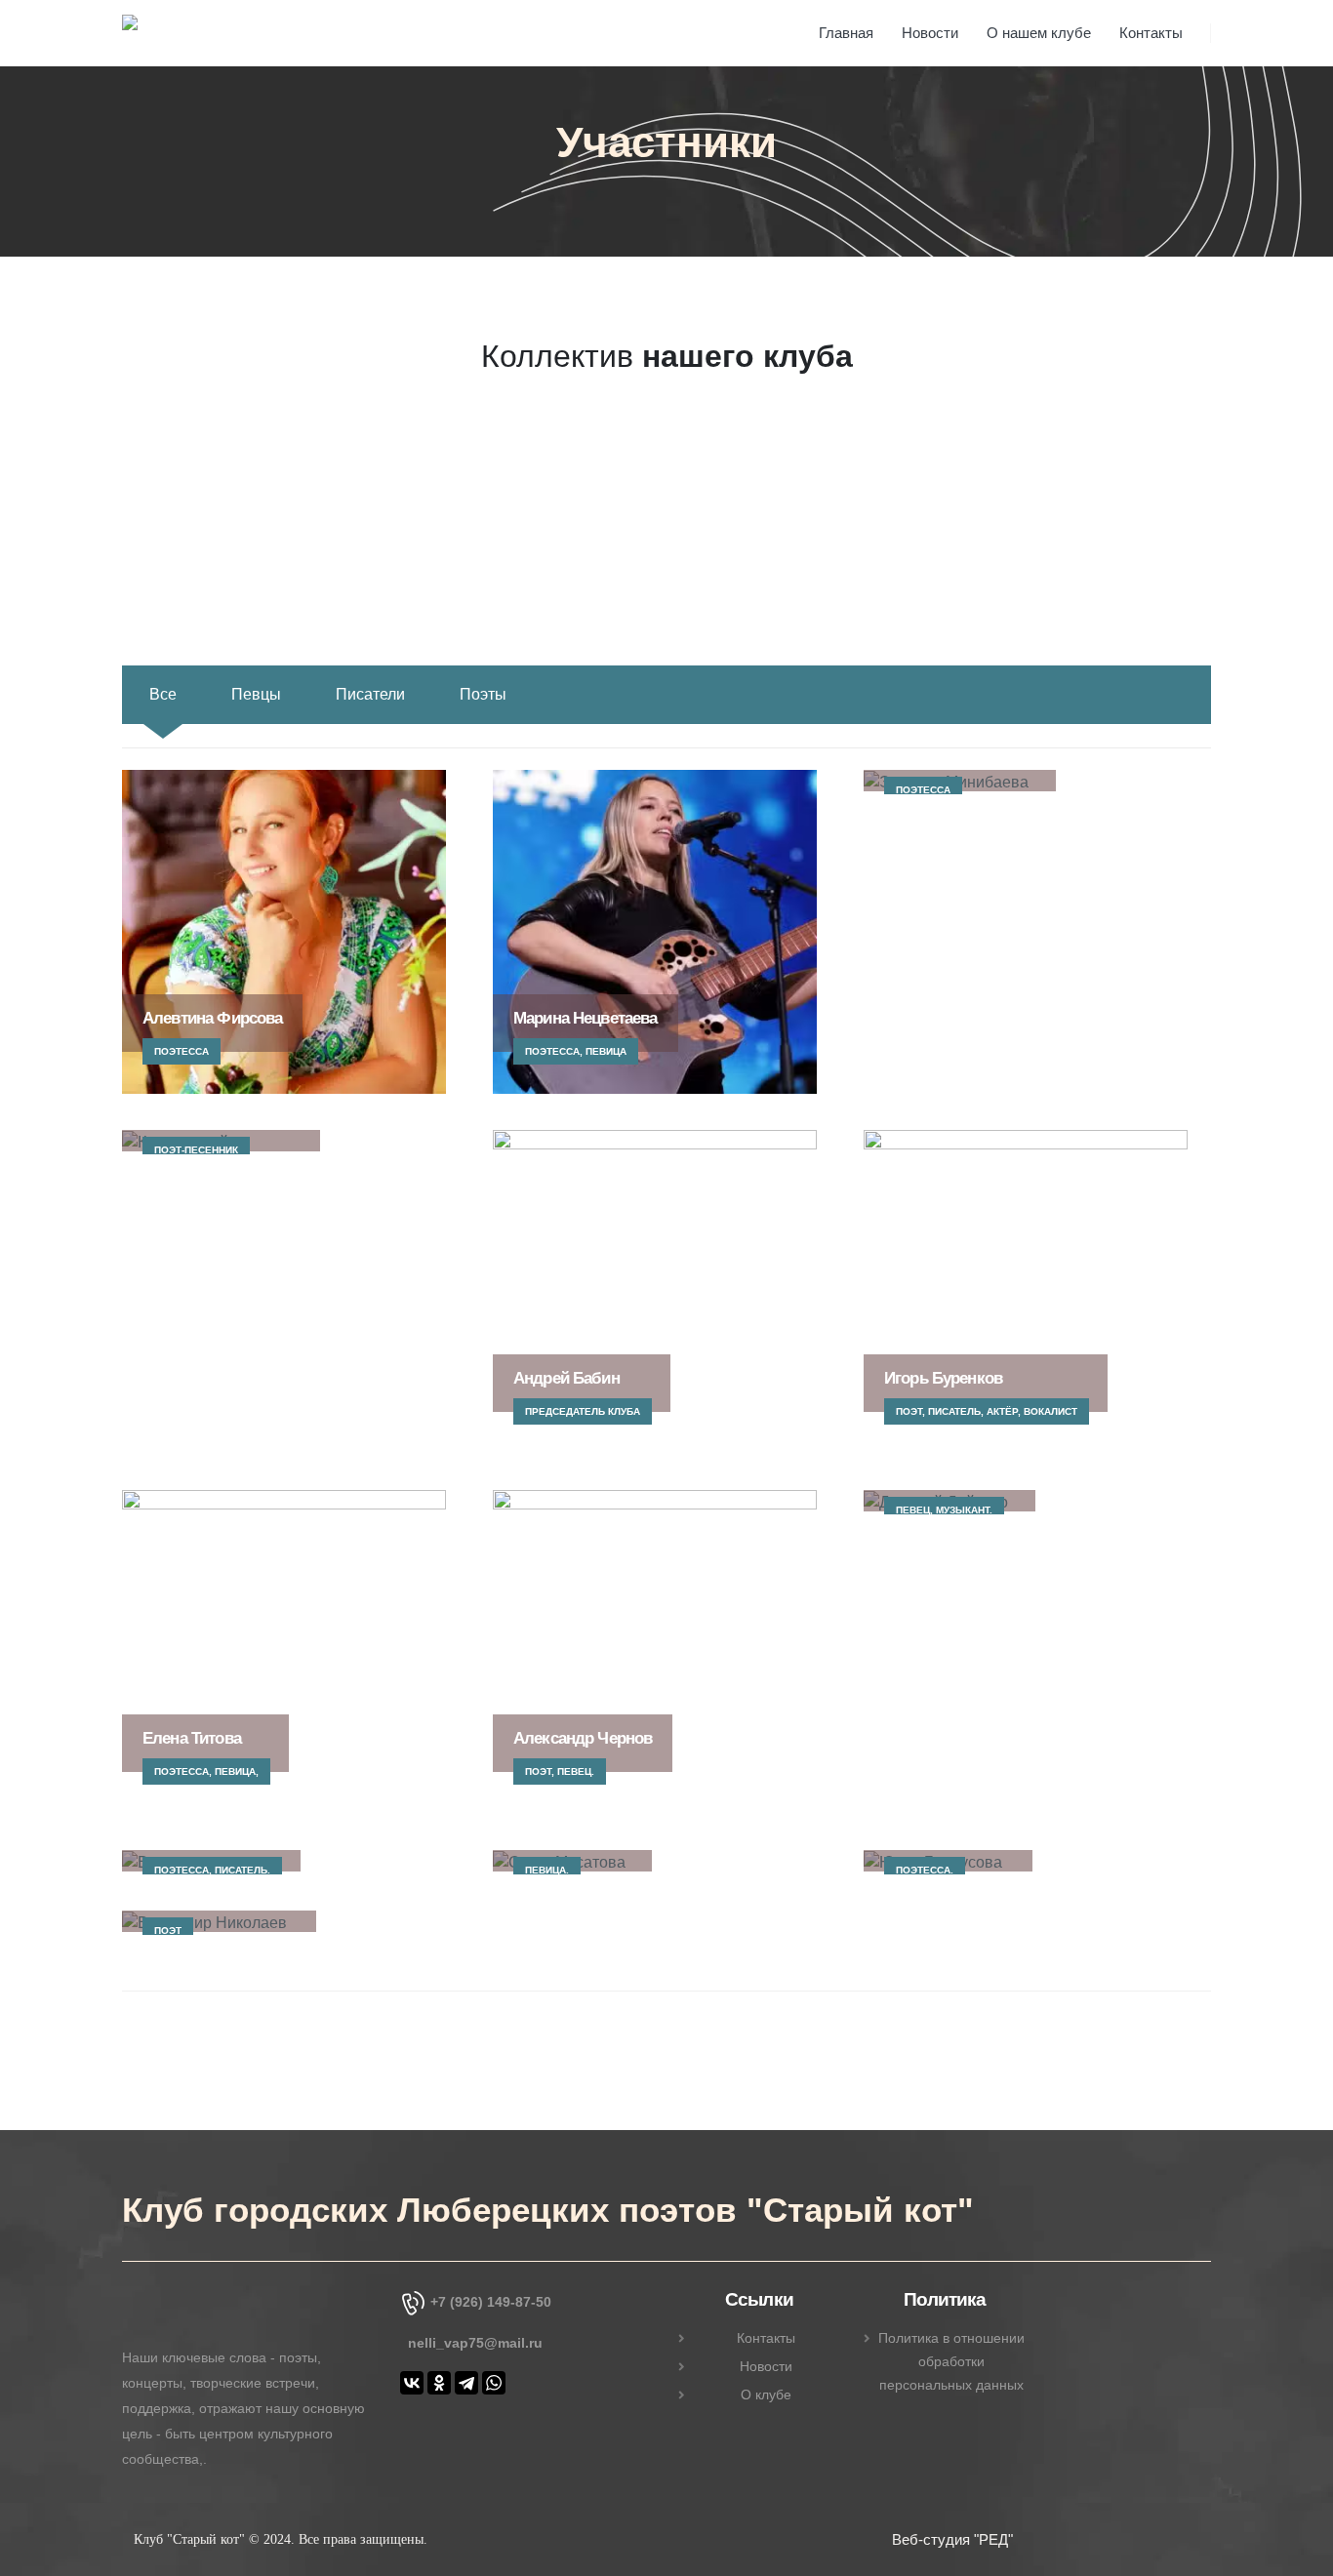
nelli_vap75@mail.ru (475, 2343)
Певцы (256, 694)
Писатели (370, 694)
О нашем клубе (1039, 33)
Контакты (1151, 33)
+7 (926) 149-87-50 (491, 2302)
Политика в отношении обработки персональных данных (951, 2361)
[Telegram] (466, 2383)
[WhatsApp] (494, 2383)
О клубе (766, 2395)
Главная (846, 33)
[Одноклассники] (439, 2383)
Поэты (483, 694)
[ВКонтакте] (412, 2383)
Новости (930, 33)
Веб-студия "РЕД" (952, 2539)
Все (163, 694)
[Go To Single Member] (284, 932)
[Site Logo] (195, 36)
